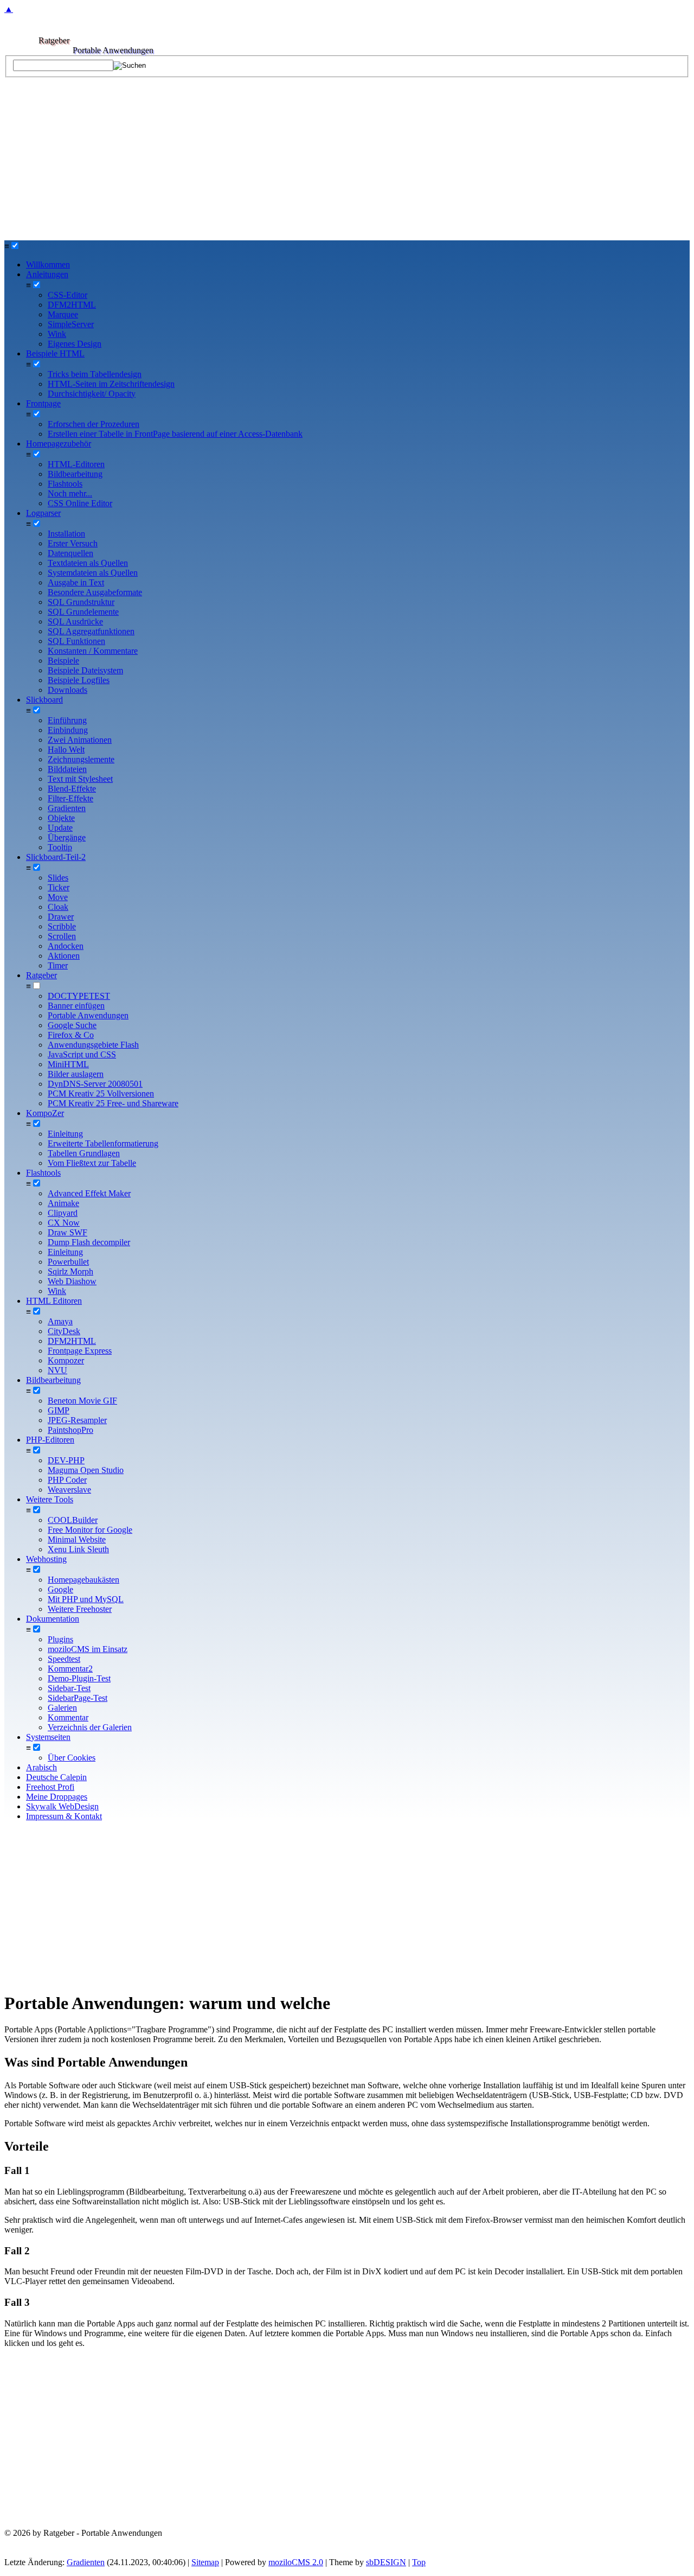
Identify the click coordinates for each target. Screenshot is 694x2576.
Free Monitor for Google (90, 1530)
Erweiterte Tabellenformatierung (103, 1143)
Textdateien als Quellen (88, 563)
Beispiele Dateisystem (85, 670)
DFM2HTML (72, 305)
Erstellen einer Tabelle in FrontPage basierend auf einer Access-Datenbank (175, 434)
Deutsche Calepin (56, 1777)
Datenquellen (70, 553)
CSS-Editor (68, 295)
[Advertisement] (347, 159)
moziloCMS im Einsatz (88, 1649)
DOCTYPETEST (79, 996)
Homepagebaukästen (83, 1580)
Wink (57, 334)
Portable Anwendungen (88, 1015)
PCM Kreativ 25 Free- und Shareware (113, 1103)
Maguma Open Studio (86, 1470)
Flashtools (65, 484)
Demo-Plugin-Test (79, 1678)
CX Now (64, 1223)
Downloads (68, 690)
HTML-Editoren (76, 464)
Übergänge (67, 837)
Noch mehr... (70, 493)
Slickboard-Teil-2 (56, 857)
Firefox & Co (71, 1035)
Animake (63, 1203)
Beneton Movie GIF (82, 1401)
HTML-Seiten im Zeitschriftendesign (111, 384)
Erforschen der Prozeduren (94, 424)
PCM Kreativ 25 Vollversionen (101, 1093)
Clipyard (63, 1213)
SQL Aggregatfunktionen (91, 631)
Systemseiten (48, 1737)
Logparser (43, 513)
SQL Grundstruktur (81, 602)
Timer (58, 965)
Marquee (63, 314)
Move (58, 897)
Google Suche (72, 1025)
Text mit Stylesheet (80, 779)
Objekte (61, 818)
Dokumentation (53, 1619)
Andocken (66, 946)
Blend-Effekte (72, 789)
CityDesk (64, 1331)
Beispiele (63, 661)
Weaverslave (69, 1490)
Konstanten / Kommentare (93, 651)
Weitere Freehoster (80, 1609)
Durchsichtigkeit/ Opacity (92, 394)
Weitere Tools (50, 1499)
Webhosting (46, 1559)
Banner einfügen (76, 1006)
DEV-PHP (66, 1460)
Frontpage (43, 403)
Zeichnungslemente (81, 759)
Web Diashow (72, 1281)
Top (419, 2562)
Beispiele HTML (55, 353)
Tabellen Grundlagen (84, 1153)
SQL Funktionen (76, 641)
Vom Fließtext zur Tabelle (92, 1163)
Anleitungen (47, 274)
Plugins (60, 1639)
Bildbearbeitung (75, 474)
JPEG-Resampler (77, 1420)
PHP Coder (67, 1480)
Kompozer (66, 1360)
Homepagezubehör (59, 444)
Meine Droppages (57, 1797)
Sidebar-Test (69, 1688)
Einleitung (65, 1134)
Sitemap (205, 2562)
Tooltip (60, 847)
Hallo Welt (66, 750)
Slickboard (44, 700)
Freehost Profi (50, 1787)
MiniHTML (68, 1064)
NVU (57, 1370)
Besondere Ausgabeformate (95, 592)
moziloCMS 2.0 (296, 2562)
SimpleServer (71, 324)
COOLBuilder (73, 1520)
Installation (66, 534)
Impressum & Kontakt (64, 1816)
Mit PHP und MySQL (86, 1599)
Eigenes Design (75, 344)
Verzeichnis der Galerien (90, 1727)
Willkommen (48, 264)
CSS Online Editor (80, 503)
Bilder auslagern (76, 1074)
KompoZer (45, 1113)
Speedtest (64, 1659)
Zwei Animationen (80, 740)
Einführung (67, 720)
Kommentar (68, 1717)
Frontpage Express (80, 1351)
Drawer (61, 917)
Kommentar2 (70, 1669)
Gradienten (67, 808)
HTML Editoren (54, 1301)
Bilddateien (67, 769)
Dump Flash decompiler (89, 1242)
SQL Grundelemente (83, 612)
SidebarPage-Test (78, 1698)
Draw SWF (68, 1232)
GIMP (59, 1410)
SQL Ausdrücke (75, 621)
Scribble (62, 926)
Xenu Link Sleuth (78, 1549)
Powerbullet (68, 1262)
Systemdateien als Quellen (93, 573)
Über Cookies (72, 1758)
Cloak (58, 907)
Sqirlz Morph (70, 1271)
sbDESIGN (386, 2562)
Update (60, 828)
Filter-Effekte (70, 798)
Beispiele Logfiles (79, 680)
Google (60, 1589)
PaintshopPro (70, 1430)
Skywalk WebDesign (62, 1806)
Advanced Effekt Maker (89, 1193)
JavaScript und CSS (82, 1054)
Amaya (60, 1321)
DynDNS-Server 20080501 (95, 1084)
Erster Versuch (73, 543)
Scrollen (62, 936)
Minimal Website (77, 1539)
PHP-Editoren (50, 1440)
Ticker (59, 887)
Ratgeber (41, 975)
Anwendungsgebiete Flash (93, 1045)
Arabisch (41, 1767)
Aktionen (64, 956)
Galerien (62, 1708)
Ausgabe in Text (76, 582)
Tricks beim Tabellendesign (95, 374)
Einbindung (68, 730)
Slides (58, 878)
